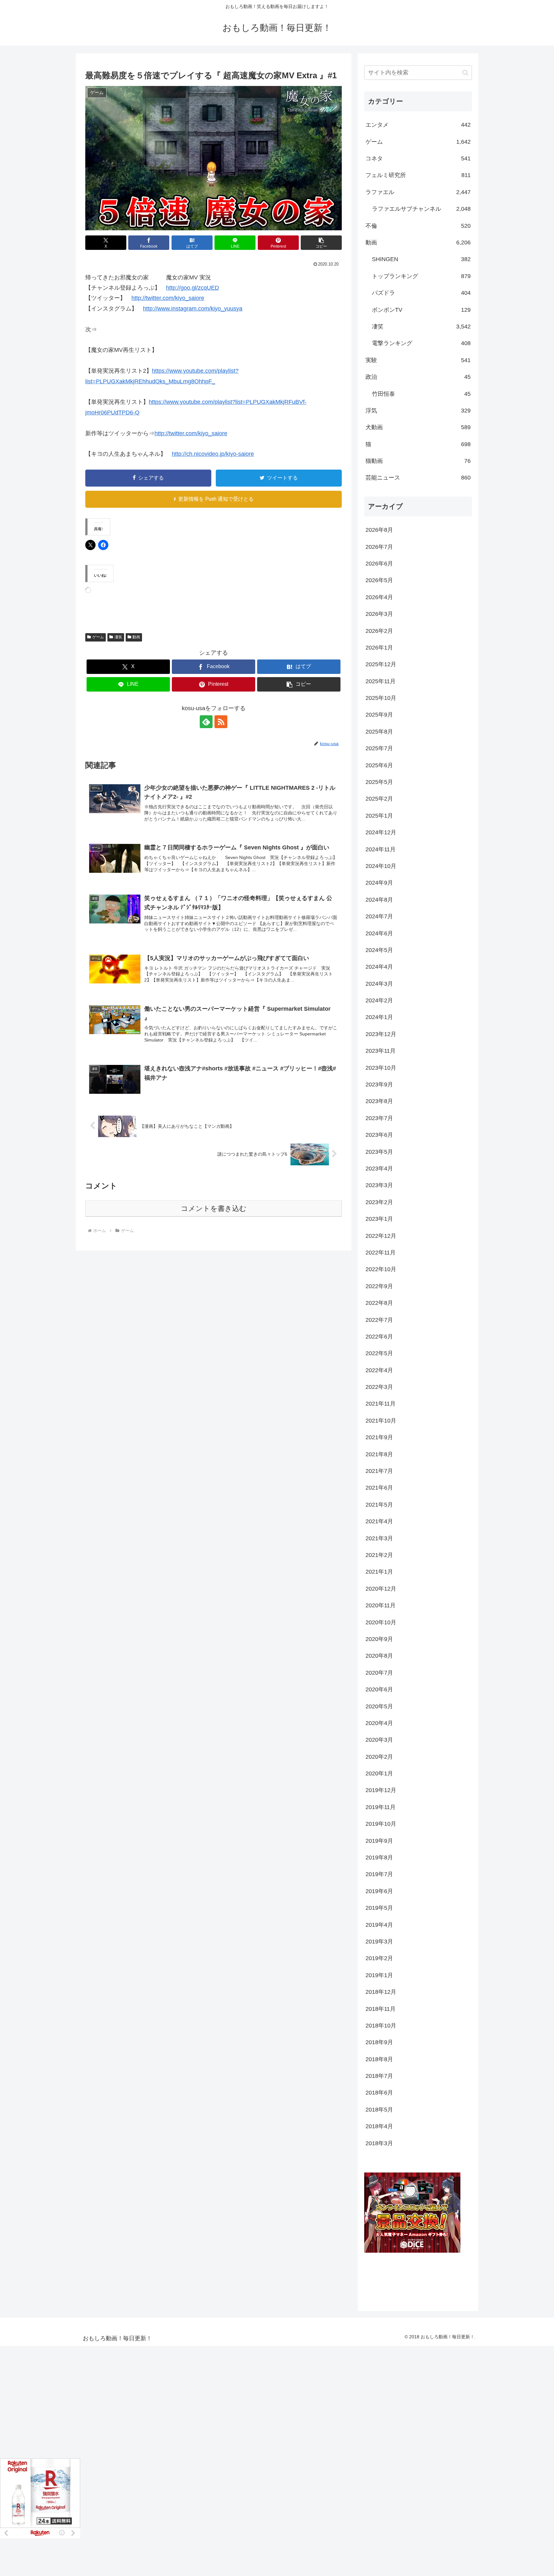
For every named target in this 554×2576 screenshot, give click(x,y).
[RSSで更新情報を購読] (221, 722)
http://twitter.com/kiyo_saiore (168, 298)
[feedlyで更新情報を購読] (206, 722)
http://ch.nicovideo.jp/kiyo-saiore (213, 454)
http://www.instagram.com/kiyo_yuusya (193, 309)
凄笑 (118, 637)
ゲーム (98, 637)
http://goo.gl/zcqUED (193, 288)
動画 (136, 637)
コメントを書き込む (214, 1208)
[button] (321, 243)
